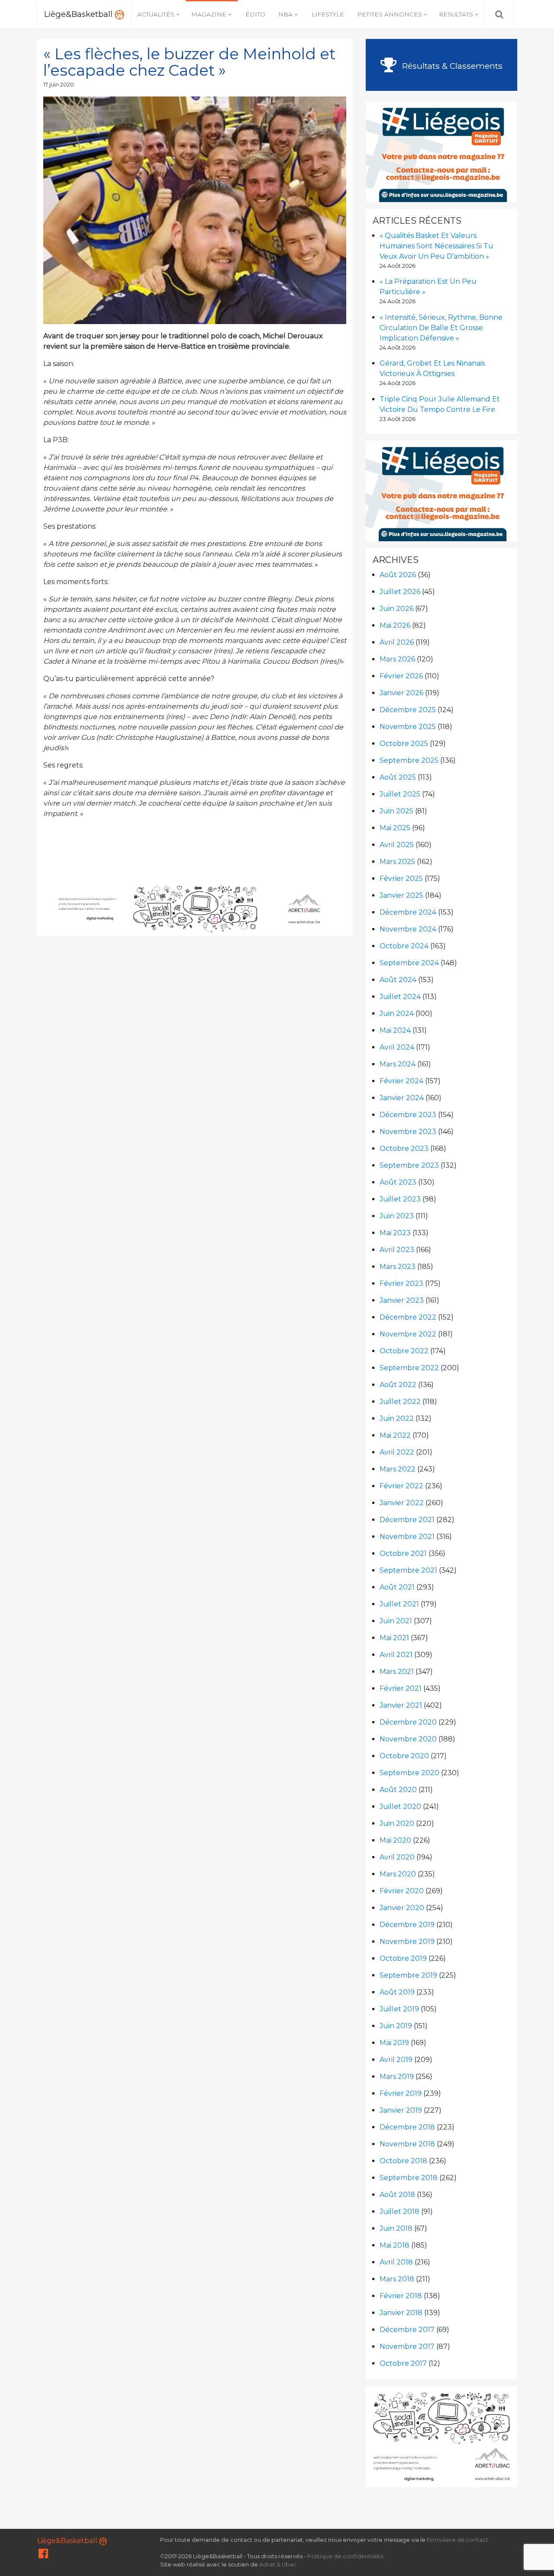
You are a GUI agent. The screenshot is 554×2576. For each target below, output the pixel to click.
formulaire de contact (457, 2540)
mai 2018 (395, 2245)
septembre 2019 (408, 1975)
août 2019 (397, 1992)
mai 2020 (395, 1840)
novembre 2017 (407, 2346)
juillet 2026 (400, 592)
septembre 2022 (409, 1368)
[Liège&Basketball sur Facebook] (43, 2555)
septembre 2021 (408, 1570)
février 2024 (401, 1081)
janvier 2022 (402, 1503)
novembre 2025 (408, 727)
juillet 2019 (399, 2009)
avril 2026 (397, 642)
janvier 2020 (402, 1908)
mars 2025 (397, 862)
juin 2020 (397, 1823)
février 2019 (401, 2093)
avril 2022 (397, 1452)
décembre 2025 (408, 710)
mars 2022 (398, 1469)
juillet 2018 (399, 2211)
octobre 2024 (404, 946)
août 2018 (397, 2195)
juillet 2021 (399, 1604)
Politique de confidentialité (346, 2556)
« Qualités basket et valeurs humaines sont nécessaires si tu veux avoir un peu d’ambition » (436, 246)
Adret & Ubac (278, 2565)
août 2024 (398, 980)
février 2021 (401, 1688)
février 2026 (401, 676)
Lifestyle (328, 14)
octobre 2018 (403, 2161)
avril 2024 (397, 1047)
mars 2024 (398, 1064)
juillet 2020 (400, 1807)
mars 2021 (397, 1672)
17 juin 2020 (59, 85)
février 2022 (401, 1486)
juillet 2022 (400, 1402)
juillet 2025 (400, 794)
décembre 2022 (408, 1317)
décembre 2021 (407, 1520)
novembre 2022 (408, 1334)
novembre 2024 (408, 929)
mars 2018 (397, 2279)
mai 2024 (395, 1030)
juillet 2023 (400, 1199)
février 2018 (401, 2296)
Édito (255, 14)
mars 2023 (398, 1267)
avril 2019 (396, 2060)
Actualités (156, 14)
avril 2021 (396, 1655)
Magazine (209, 14)
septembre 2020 (409, 1773)
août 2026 (398, 575)
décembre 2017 (407, 2330)
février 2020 (402, 1891)
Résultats (456, 14)
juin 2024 (397, 1013)
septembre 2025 (409, 760)
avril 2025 (397, 845)
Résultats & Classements (451, 66)
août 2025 (398, 777)
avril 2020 (397, 1857)
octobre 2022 (404, 1351)
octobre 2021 (403, 1553)
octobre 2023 (404, 1148)
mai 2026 (395, 625)
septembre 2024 (409, 963)
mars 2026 (397, 659)
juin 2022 (397, 1418)
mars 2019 (397, 2077)
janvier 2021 (401, 1705)
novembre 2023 (408, 1132)
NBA (285, 14)
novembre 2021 (407, 1537)
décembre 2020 (408, 1722)
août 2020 (398, 1790)
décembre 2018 (407, 2127)
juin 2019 (396, 2026)
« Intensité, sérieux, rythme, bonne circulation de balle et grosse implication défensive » (441, 328)
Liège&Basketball (79, 14)
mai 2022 (395, 1435)
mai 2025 (395, 828)
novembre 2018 (407, 2144)
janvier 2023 (402, 1300)
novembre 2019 (407, 1942)
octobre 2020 (404, 1756)
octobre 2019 (403, 1958)
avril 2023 (397, 1250)
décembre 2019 (407, 1925)
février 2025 (401, 878)
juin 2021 (396, 1621)
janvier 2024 (402, 1098)
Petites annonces (390, 14)
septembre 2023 (409, 1165)
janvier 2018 (401, 2313)
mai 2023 (395, 1233)
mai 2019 (394, 2043)
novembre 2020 (408, 1739)
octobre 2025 (404, 744)
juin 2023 (397, 1216)
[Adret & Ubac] (195, 908)
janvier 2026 (401, 693)
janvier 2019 (401, 2110)
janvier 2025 (401, 895)
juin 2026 (396, 609)
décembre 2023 (408, 1115)
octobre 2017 (403, 2363)
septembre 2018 (409, 2178)
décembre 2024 (408, 912)
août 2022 (398, 1385)
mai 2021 (394, 1638)
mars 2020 (398, 1874)
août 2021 (397, 1587)
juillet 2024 (400, 997)
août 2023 (398, 1182)
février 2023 (401, 1283)
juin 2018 (396, 2228)
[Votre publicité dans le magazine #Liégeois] (442, 151)
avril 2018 (396, 2262)
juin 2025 (396, 811)
